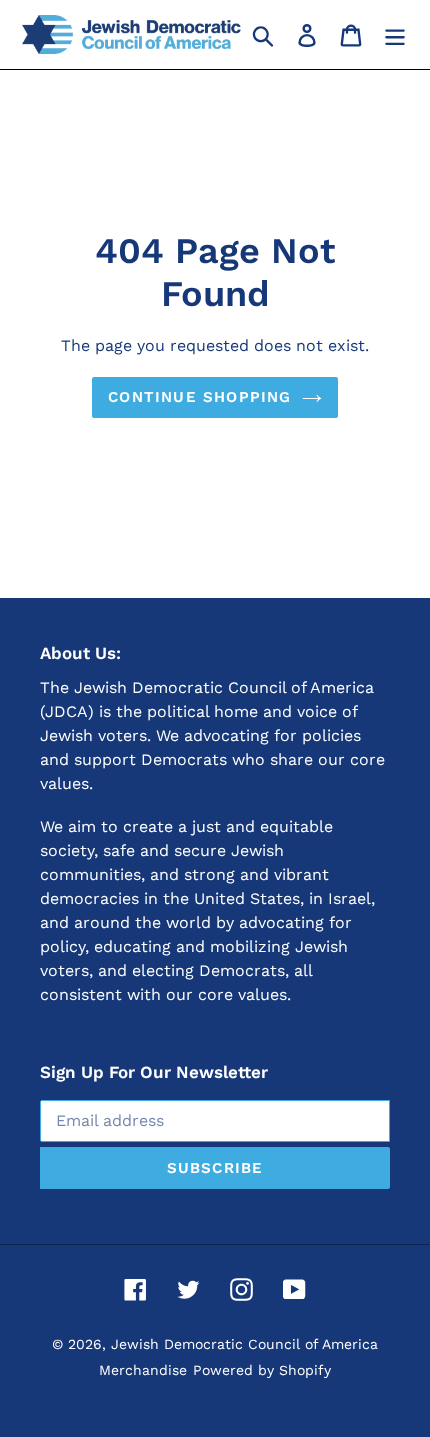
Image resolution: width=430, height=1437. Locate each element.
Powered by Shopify (262, 1370)
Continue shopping (199, 397)
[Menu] (395, 35)
